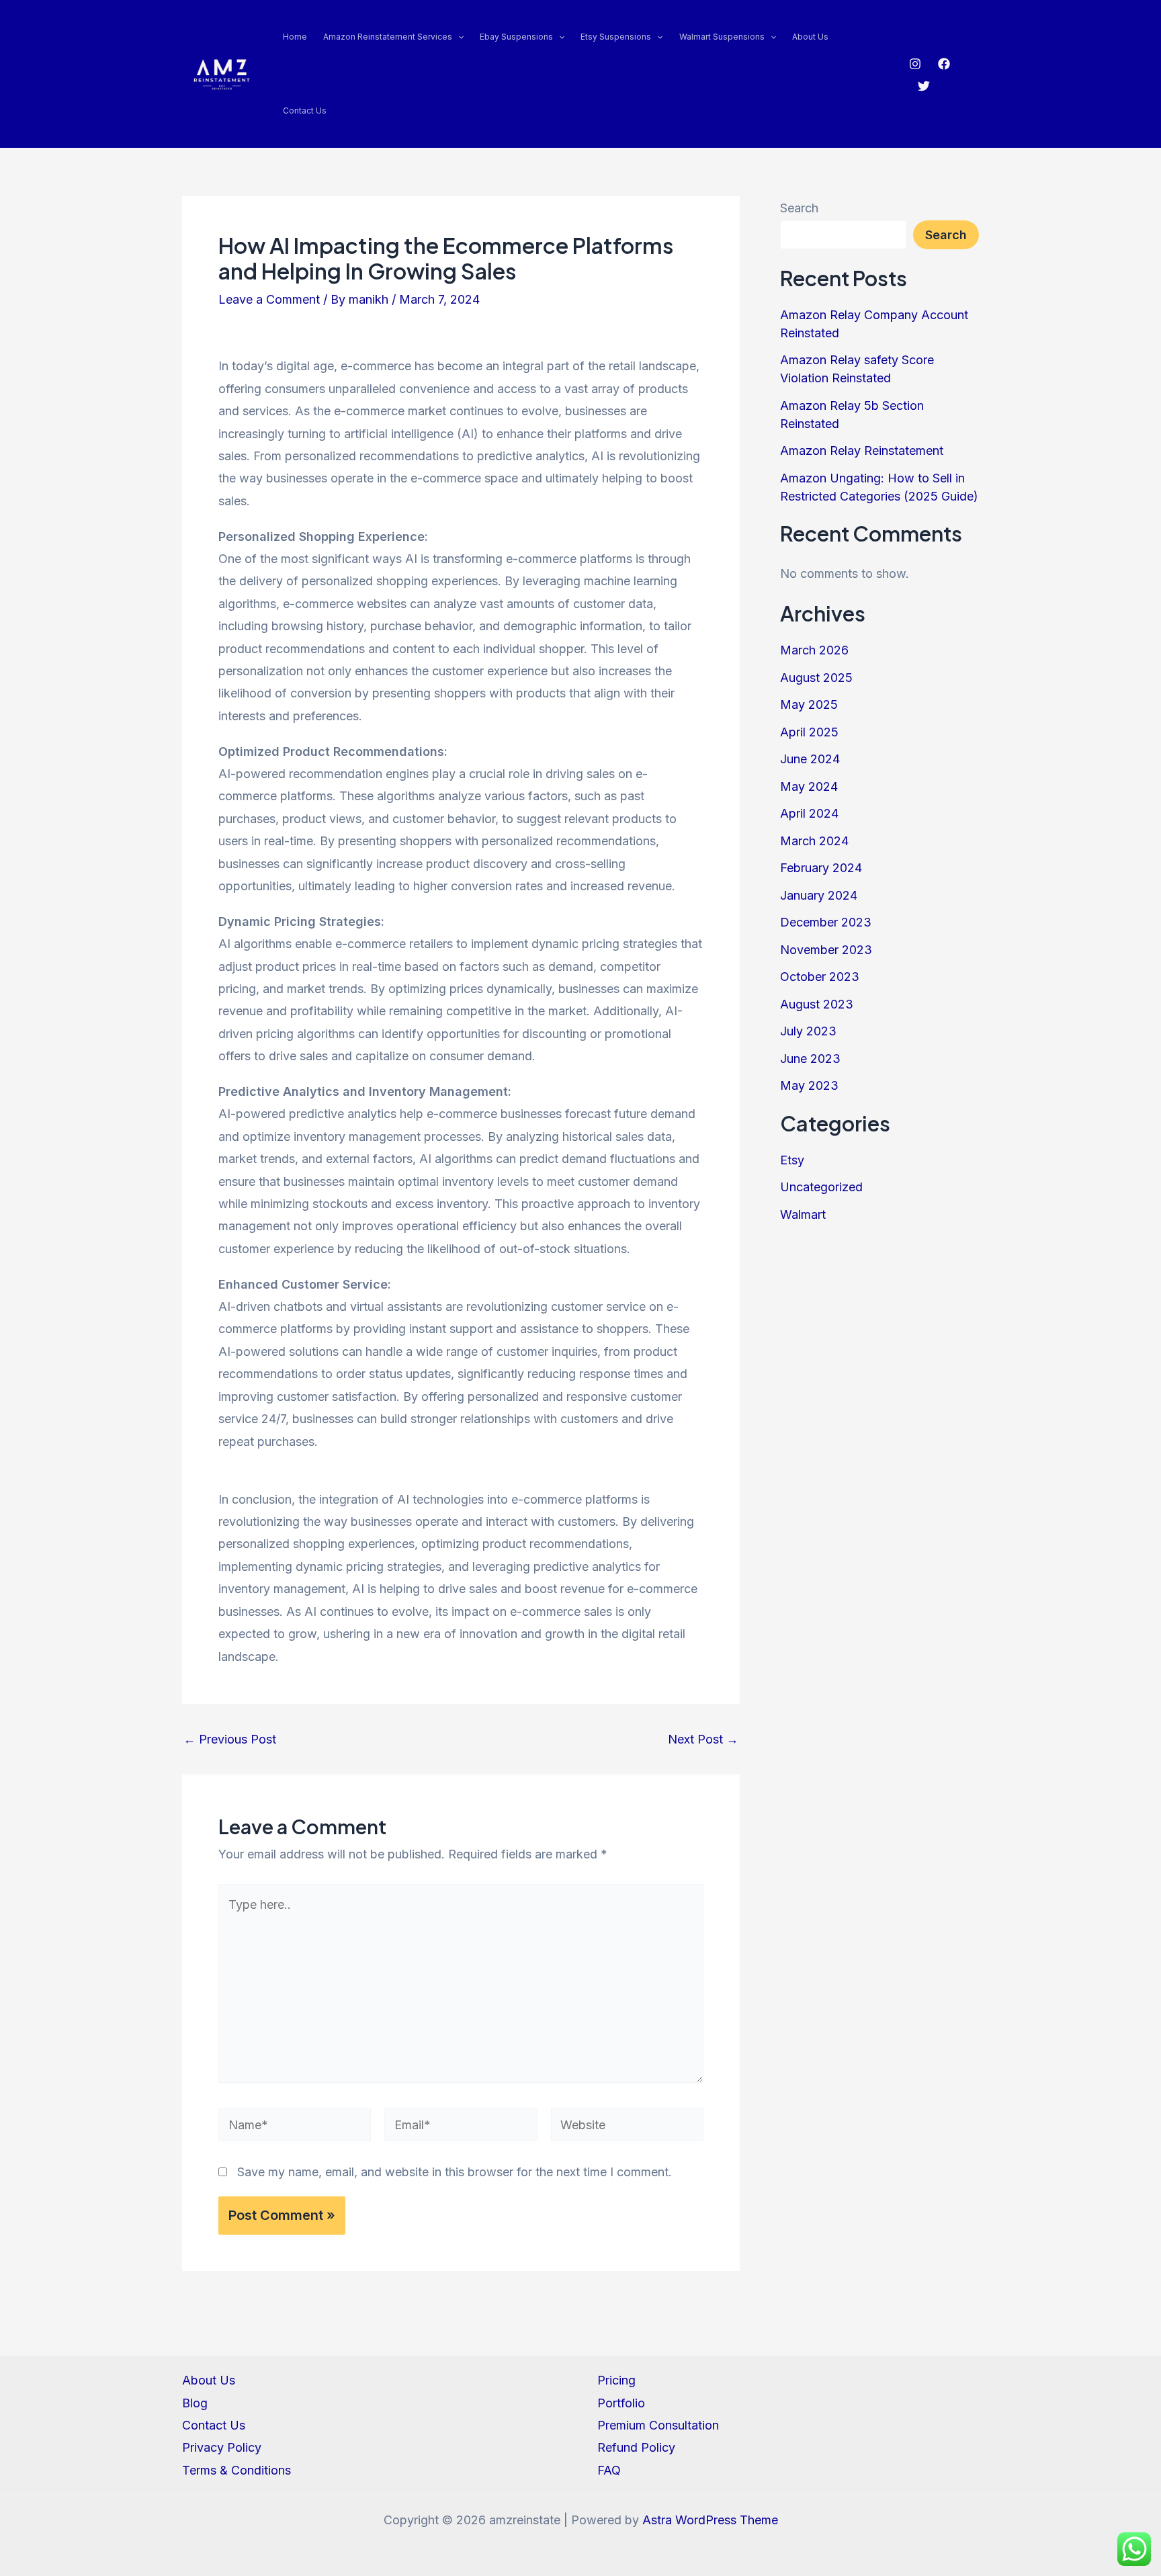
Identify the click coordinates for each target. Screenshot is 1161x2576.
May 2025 (809, 704)
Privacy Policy (222, 2447)
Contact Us (305, 111)
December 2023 (826, 922)
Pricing (616, 2380)
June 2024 (810, 759)
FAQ (609, 2470)
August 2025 (816, 678)
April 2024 (809, 813)
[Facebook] (944, 64)
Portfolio (621, 2403)
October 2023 (820, 977)
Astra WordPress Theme (710, 2520)
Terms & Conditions (236, 2470)
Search (799, 208)
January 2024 (819, 895)
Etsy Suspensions (616, 37)
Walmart (803, 1214)
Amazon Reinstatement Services (388, 37)
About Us (810, 37)
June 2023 (810, 1059)
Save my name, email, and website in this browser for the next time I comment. (455, 2172)
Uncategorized (821, 1187)
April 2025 (809, 732)
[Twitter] (924, 86)
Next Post (703, 1740)
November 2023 (826, 950)
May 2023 (809, 1085)
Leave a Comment (269, 299)
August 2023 (817, 1004)
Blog (195, 2403)
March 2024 (814, 841)
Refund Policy (636, 2447)
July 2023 (808, 1031)
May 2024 (809, 786)
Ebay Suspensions (516, 37)
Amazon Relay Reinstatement (862, 450)
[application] (458, 37)
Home (295, 37)
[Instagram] (915, 64)
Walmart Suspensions (722, 37)
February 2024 (821, 868)
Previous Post (230, 1740)
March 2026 (814, 650)
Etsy (792, 1160)
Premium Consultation (658, 2425)
